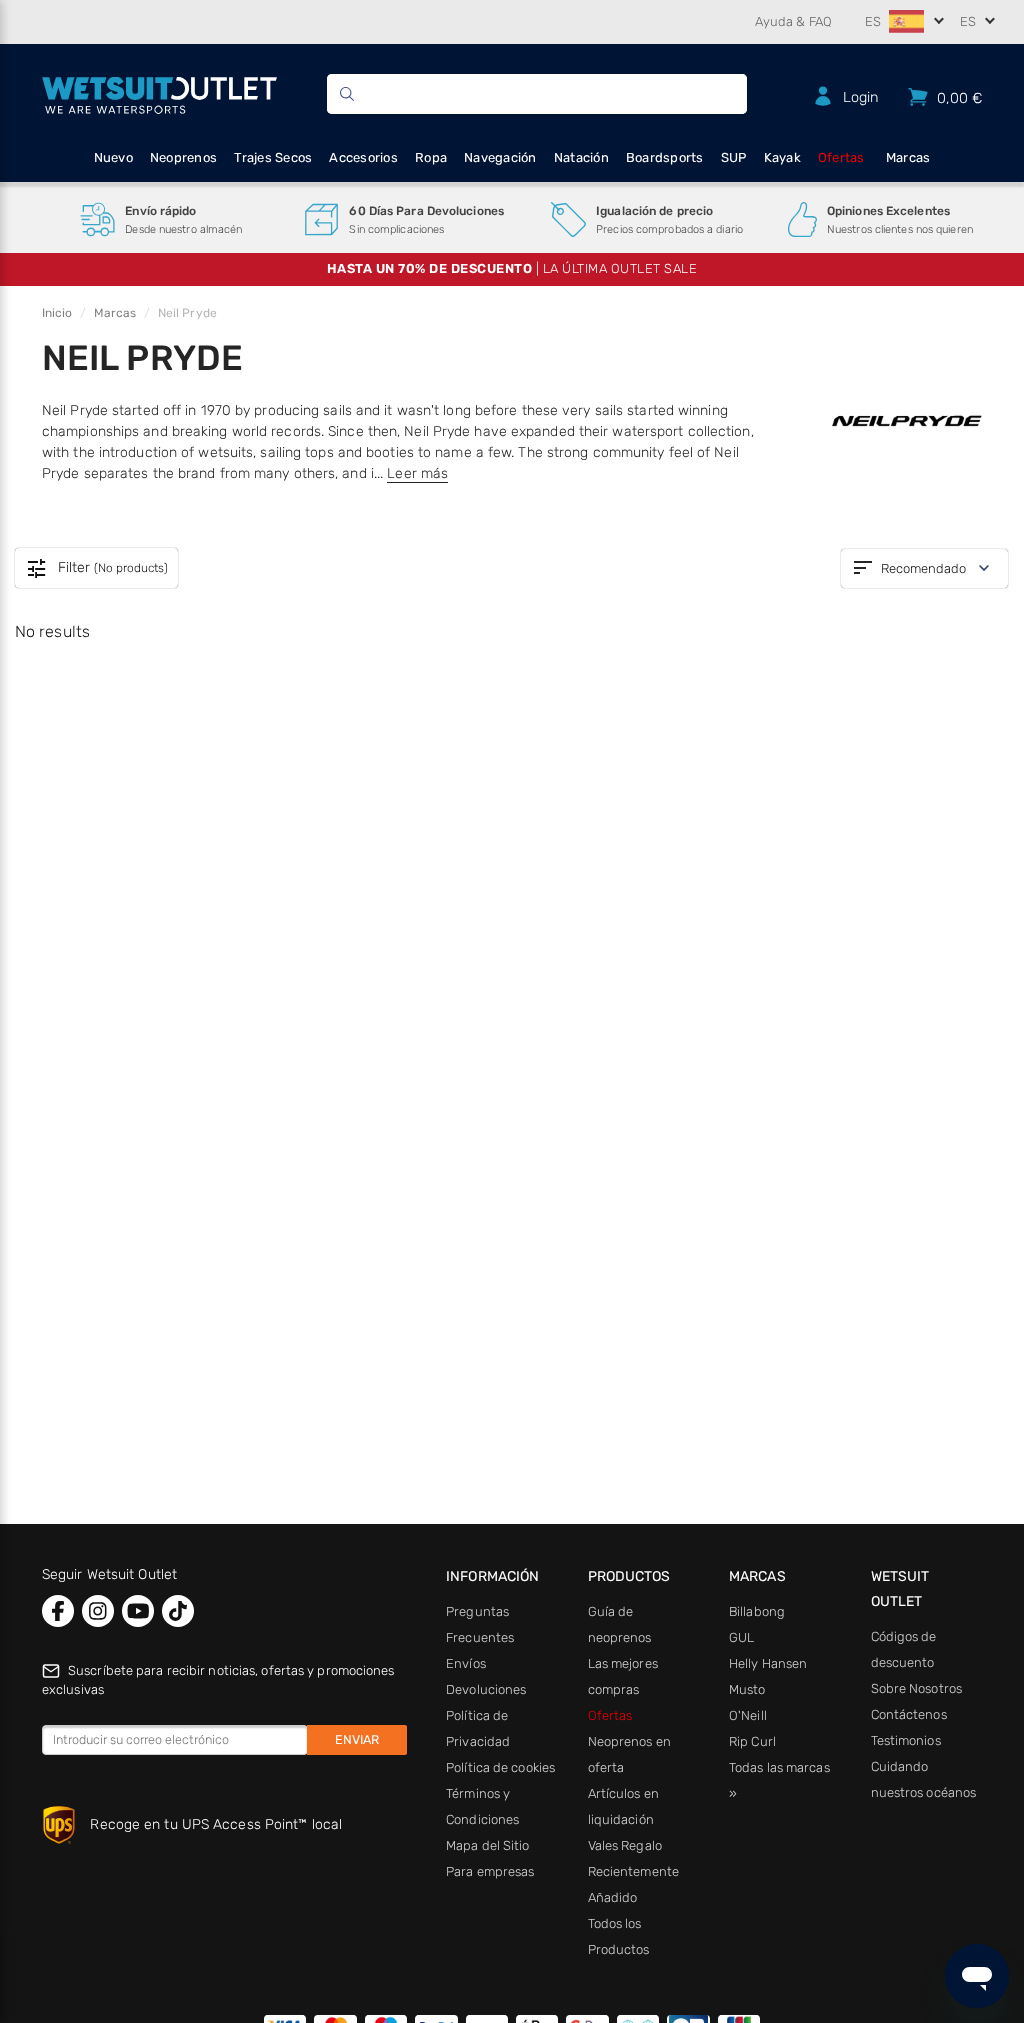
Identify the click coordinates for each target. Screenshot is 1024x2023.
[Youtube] (138, 1611)
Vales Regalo (625, 1845)
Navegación (500, 157)
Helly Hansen (768, 1663)
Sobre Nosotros (916, 1688)
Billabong (757, 1611)
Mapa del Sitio (487, 1845)
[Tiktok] (178, 1611)
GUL (741, 1637)
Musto (747, 1689)
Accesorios (363, 157)
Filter (96, 569)
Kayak (782, 157)
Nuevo (113, 157)
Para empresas (490, 1871)
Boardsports (665, 157)
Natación (581, 157)
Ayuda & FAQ (793, 21)
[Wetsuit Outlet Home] (159, 93)
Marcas (908, 157)
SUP (734, 157)
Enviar (357, 1739)
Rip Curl (752, 1741)
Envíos (466, 1663)
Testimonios (906, 1740)
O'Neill (748, 1715)
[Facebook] (58, 1611)
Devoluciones (486, 1689)
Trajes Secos (273, 157)
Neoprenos (183, 157)
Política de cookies (500, 1767)
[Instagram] (98, 1611)
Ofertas (841, 157)
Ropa (431, 157)
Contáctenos (909, 1714)
